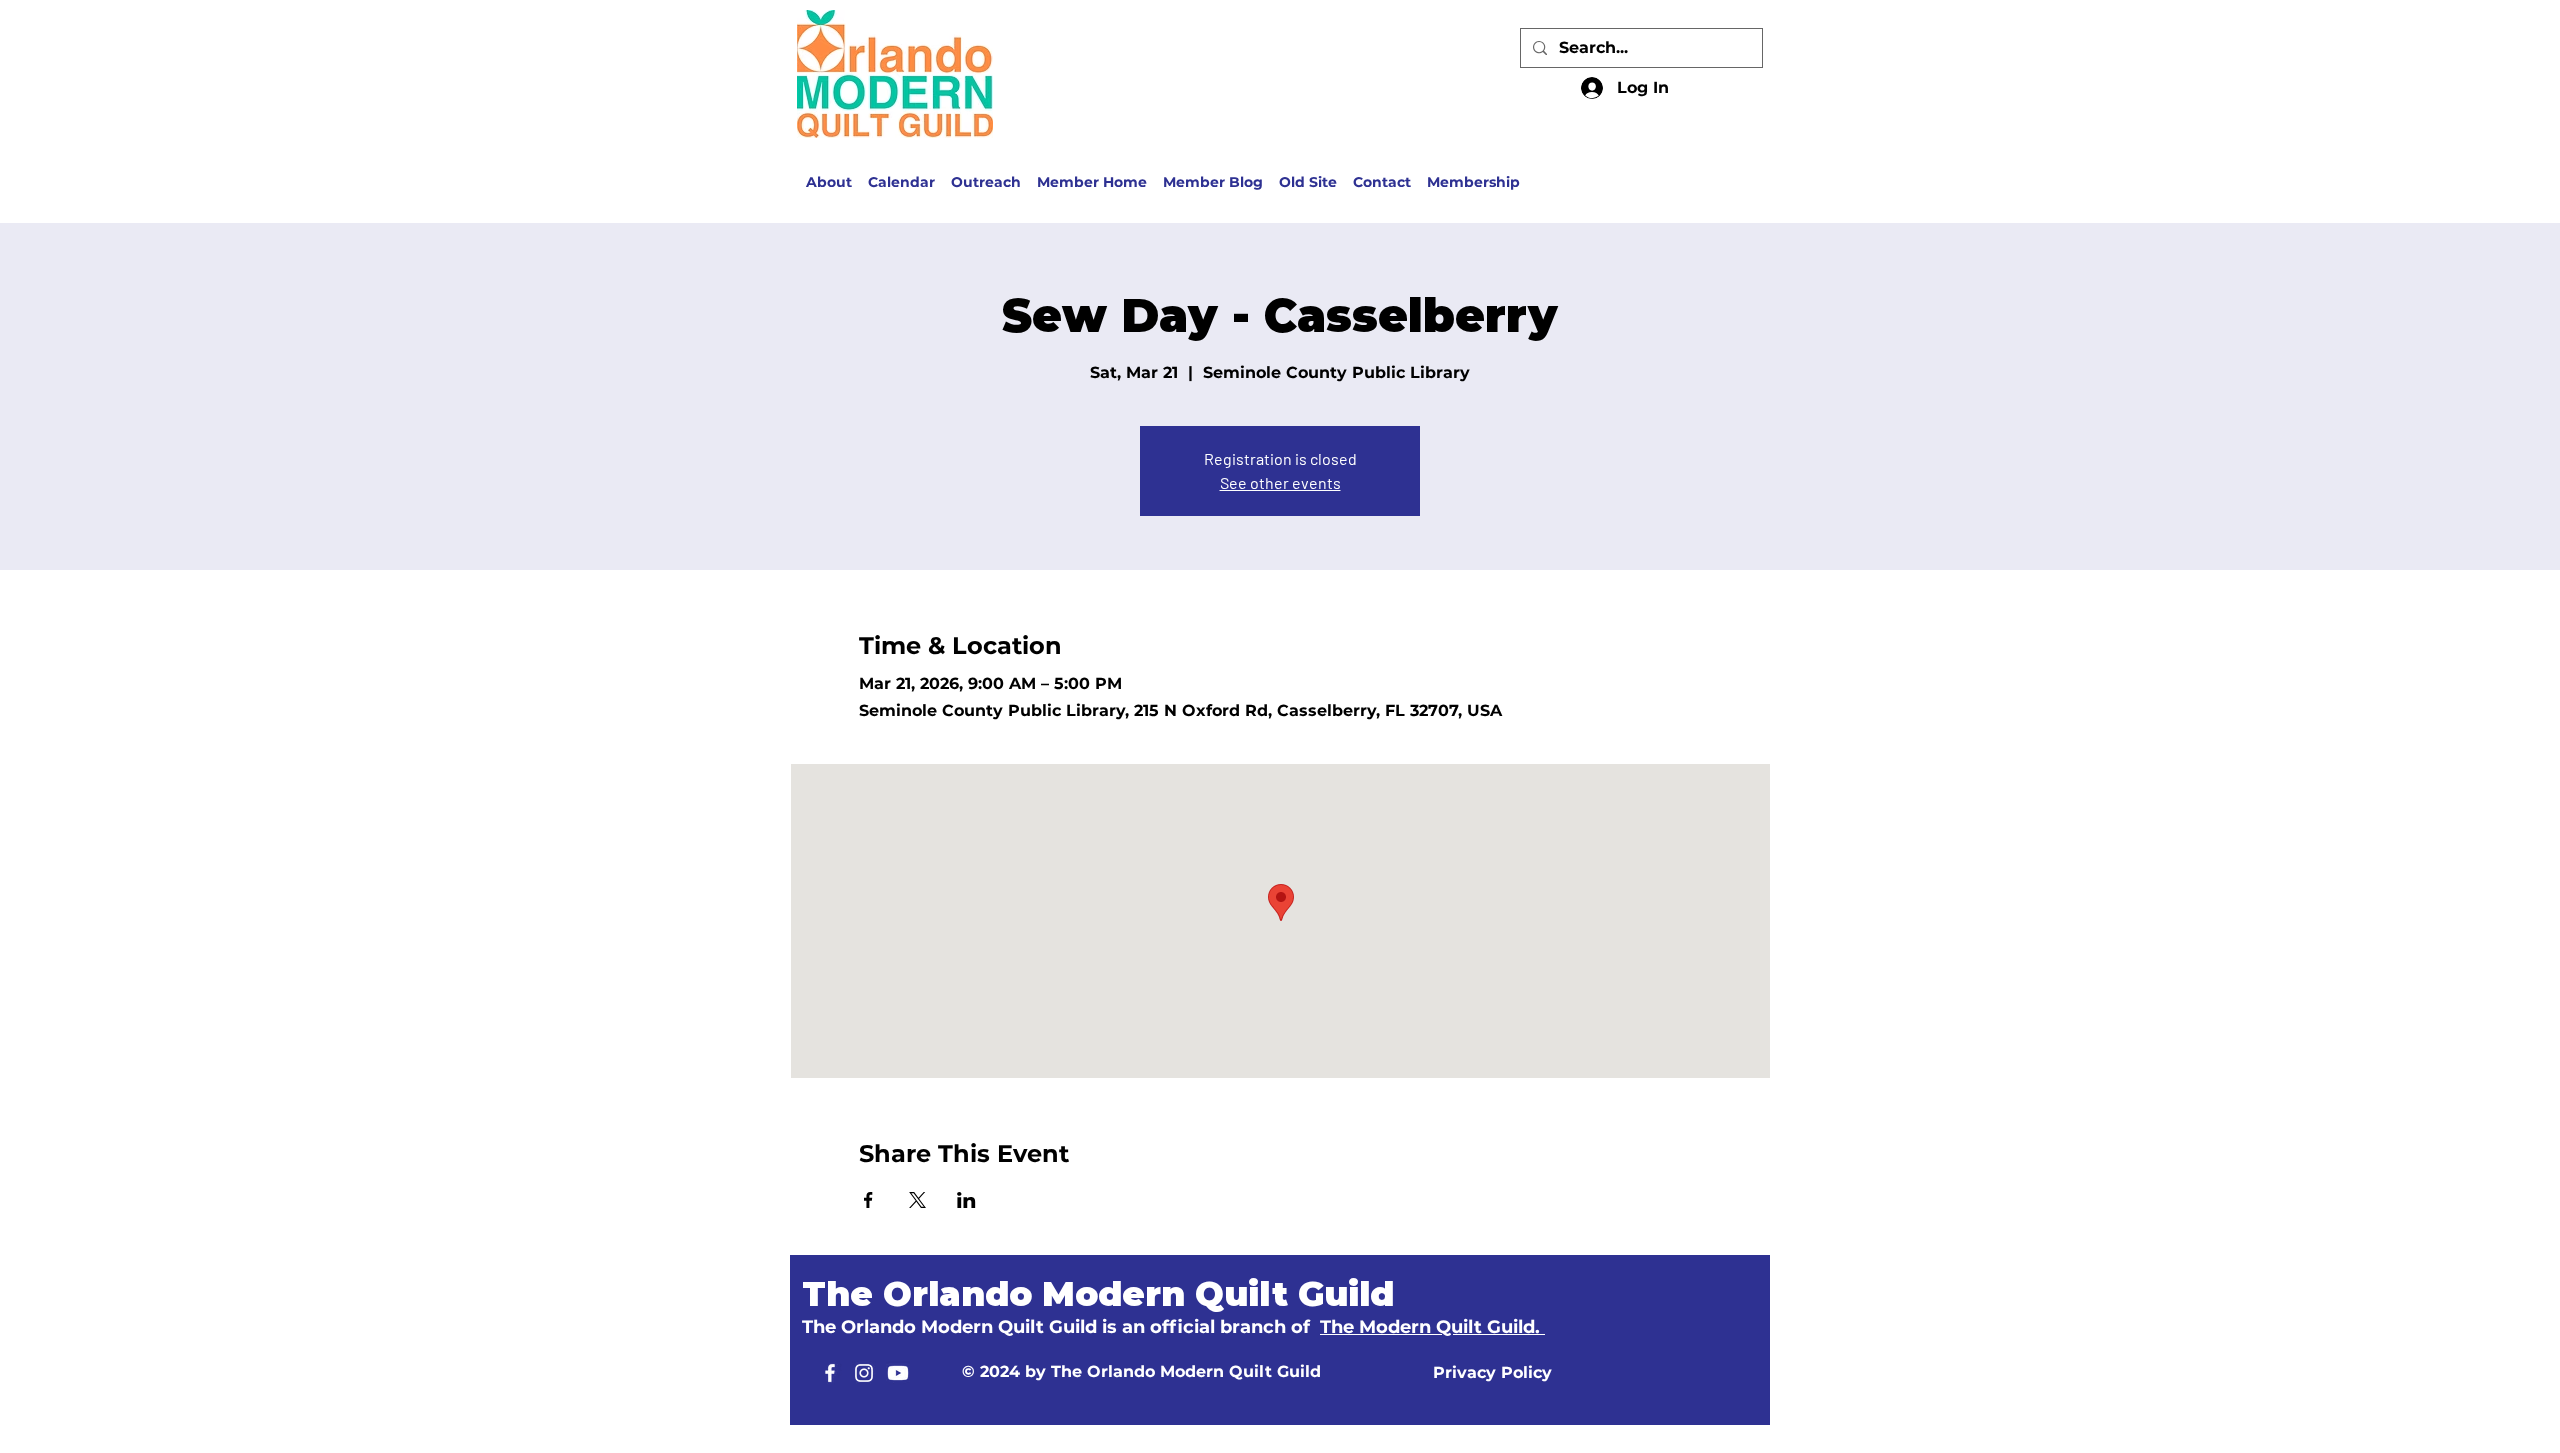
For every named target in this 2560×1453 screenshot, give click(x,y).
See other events (1280, 482)
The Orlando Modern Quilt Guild (1098, 1294)
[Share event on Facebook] (868, 1200)
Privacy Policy (1492, 1372)
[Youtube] (898, 1373)
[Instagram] (864, 1373)
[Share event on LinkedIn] (966, 1200)
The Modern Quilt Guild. (1432, 1327)
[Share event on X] (917, 1200)
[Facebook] (830, 1373)
